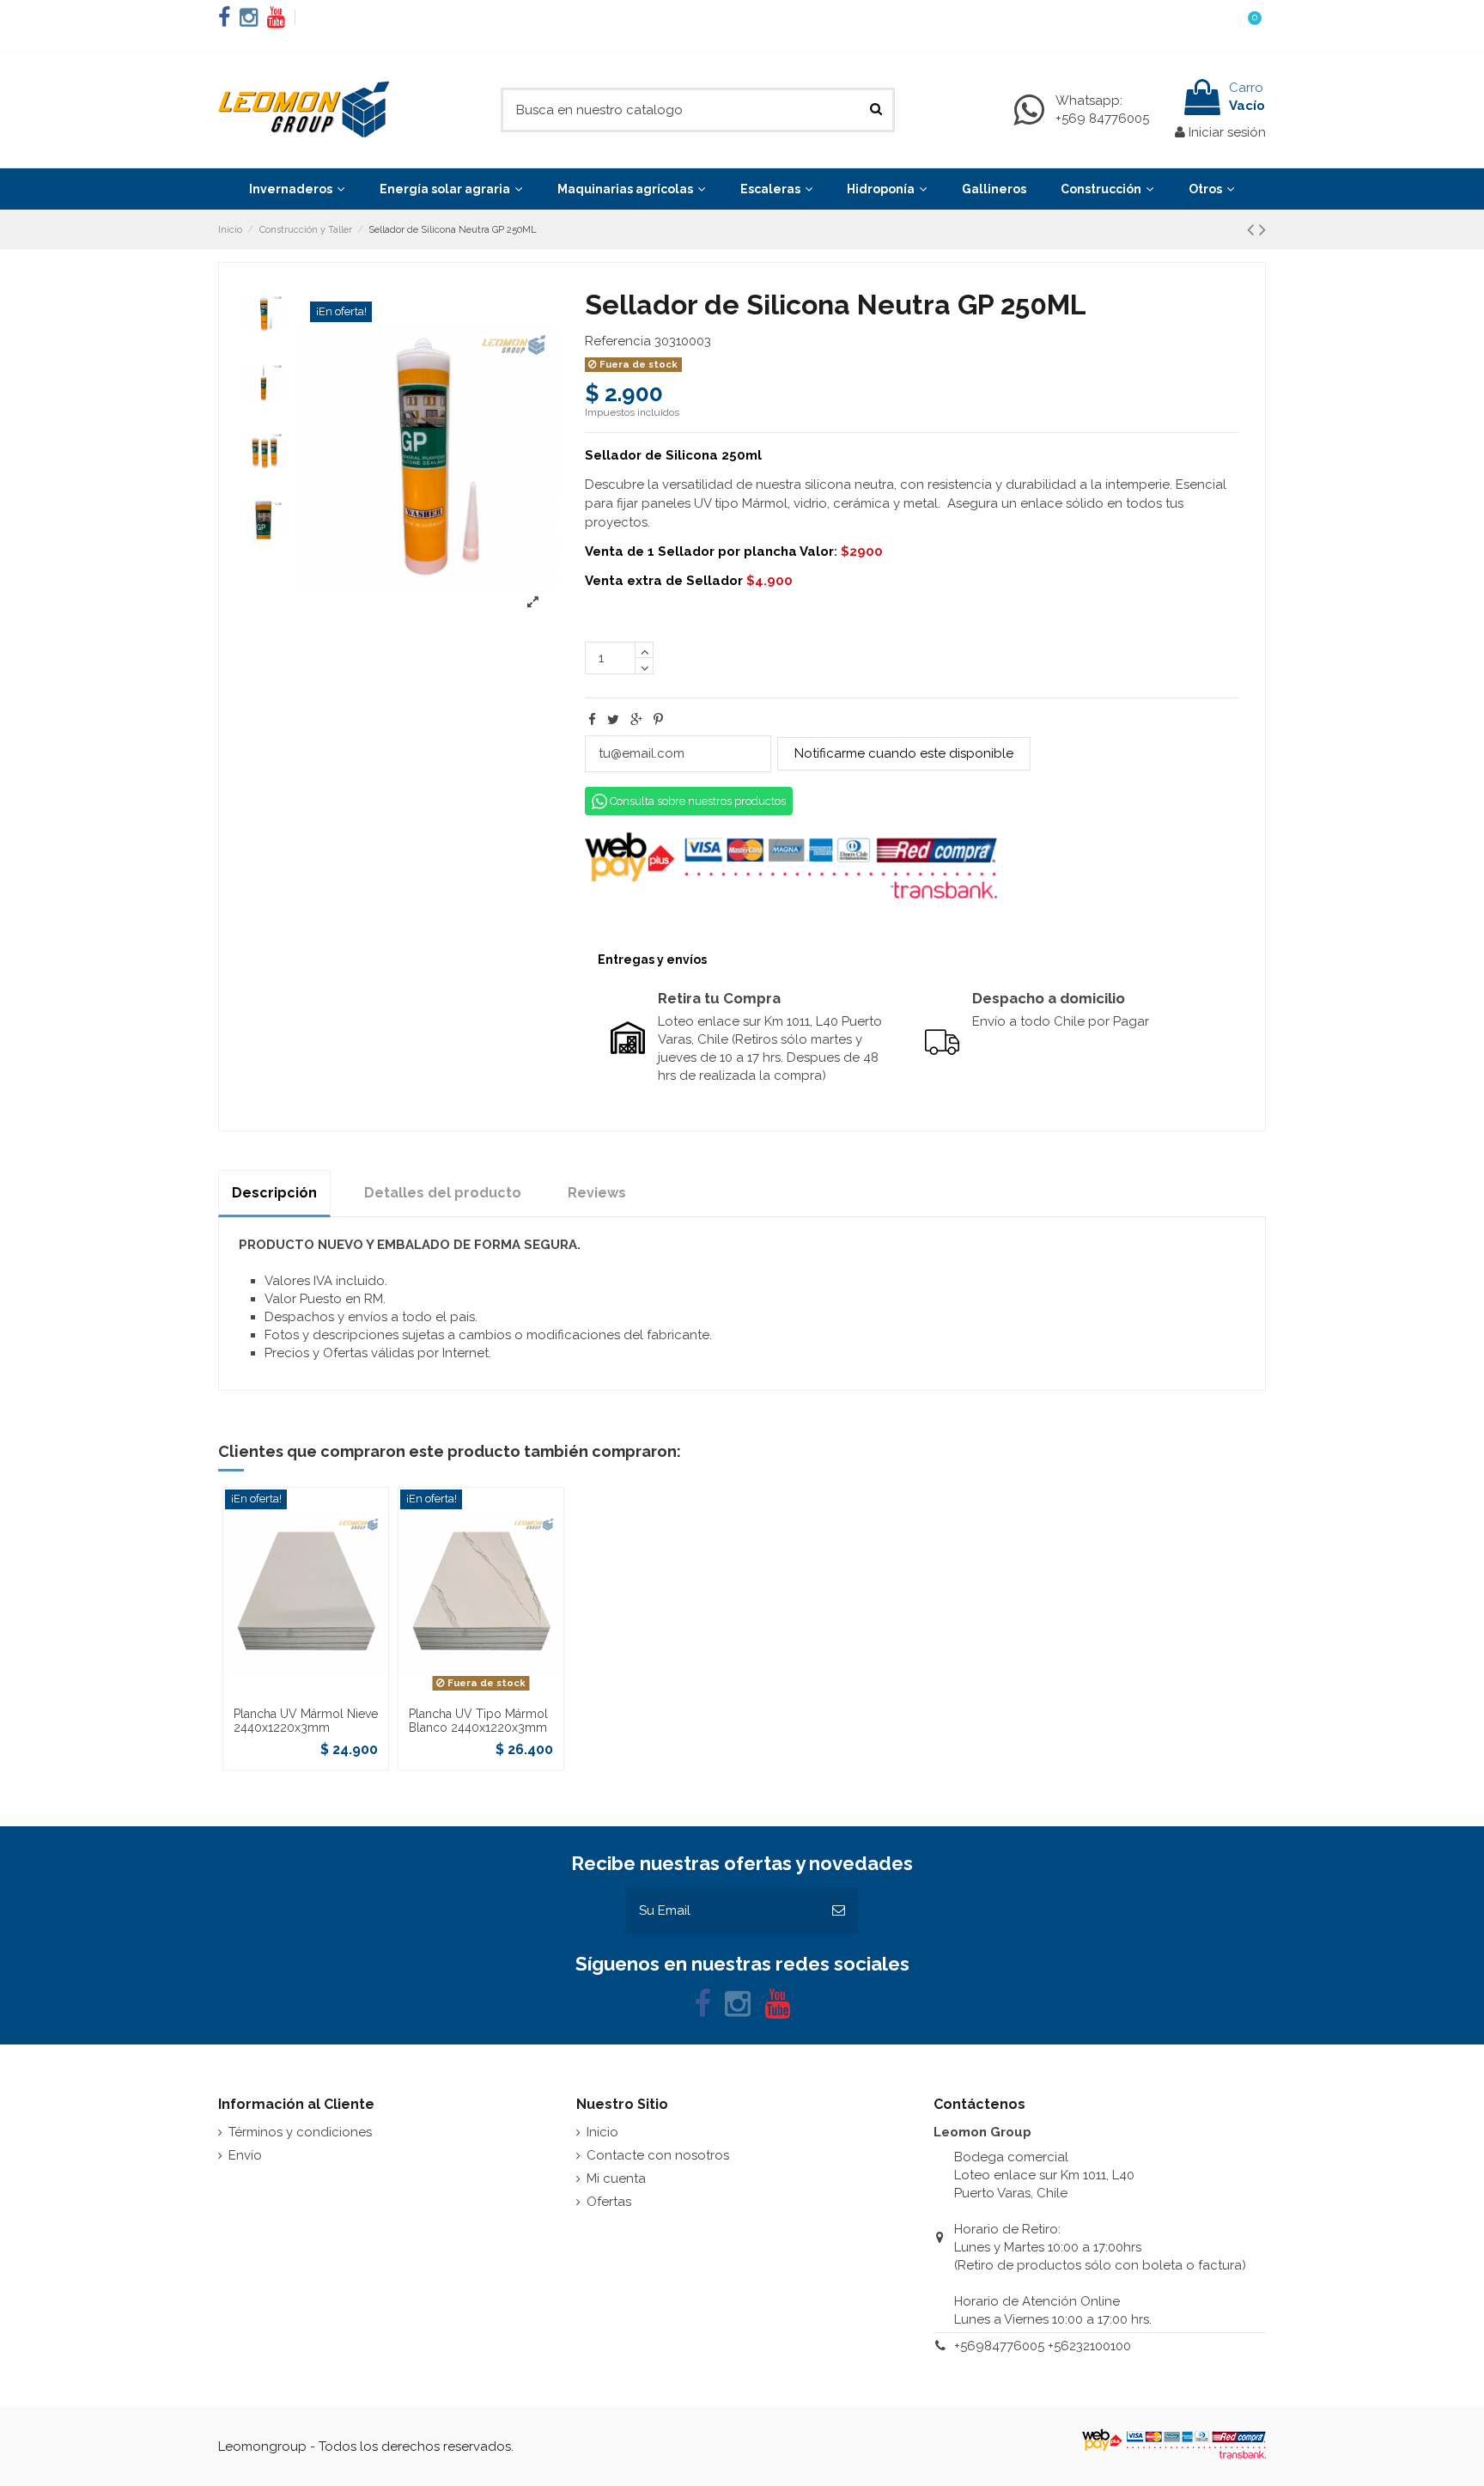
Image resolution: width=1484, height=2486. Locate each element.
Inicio (602, 2132)
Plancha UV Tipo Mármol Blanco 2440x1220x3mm (478, 1721)
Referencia (618, 341)
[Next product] (1262, 229)
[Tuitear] (613, 720)
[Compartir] (592, 720)
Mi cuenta (616, 2178)
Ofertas (609, 2202)
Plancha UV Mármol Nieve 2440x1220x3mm (306, 1721)
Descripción (274, 1193)
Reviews (597, 1193)
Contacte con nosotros (658, 2155)
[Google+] (636, 720)
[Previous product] (1253, 229)
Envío (245, 2155)
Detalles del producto (443, 1193)
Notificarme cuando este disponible (904, 753)
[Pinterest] (658, 720)
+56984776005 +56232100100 (1043, 2346)
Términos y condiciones (300, 2132)
